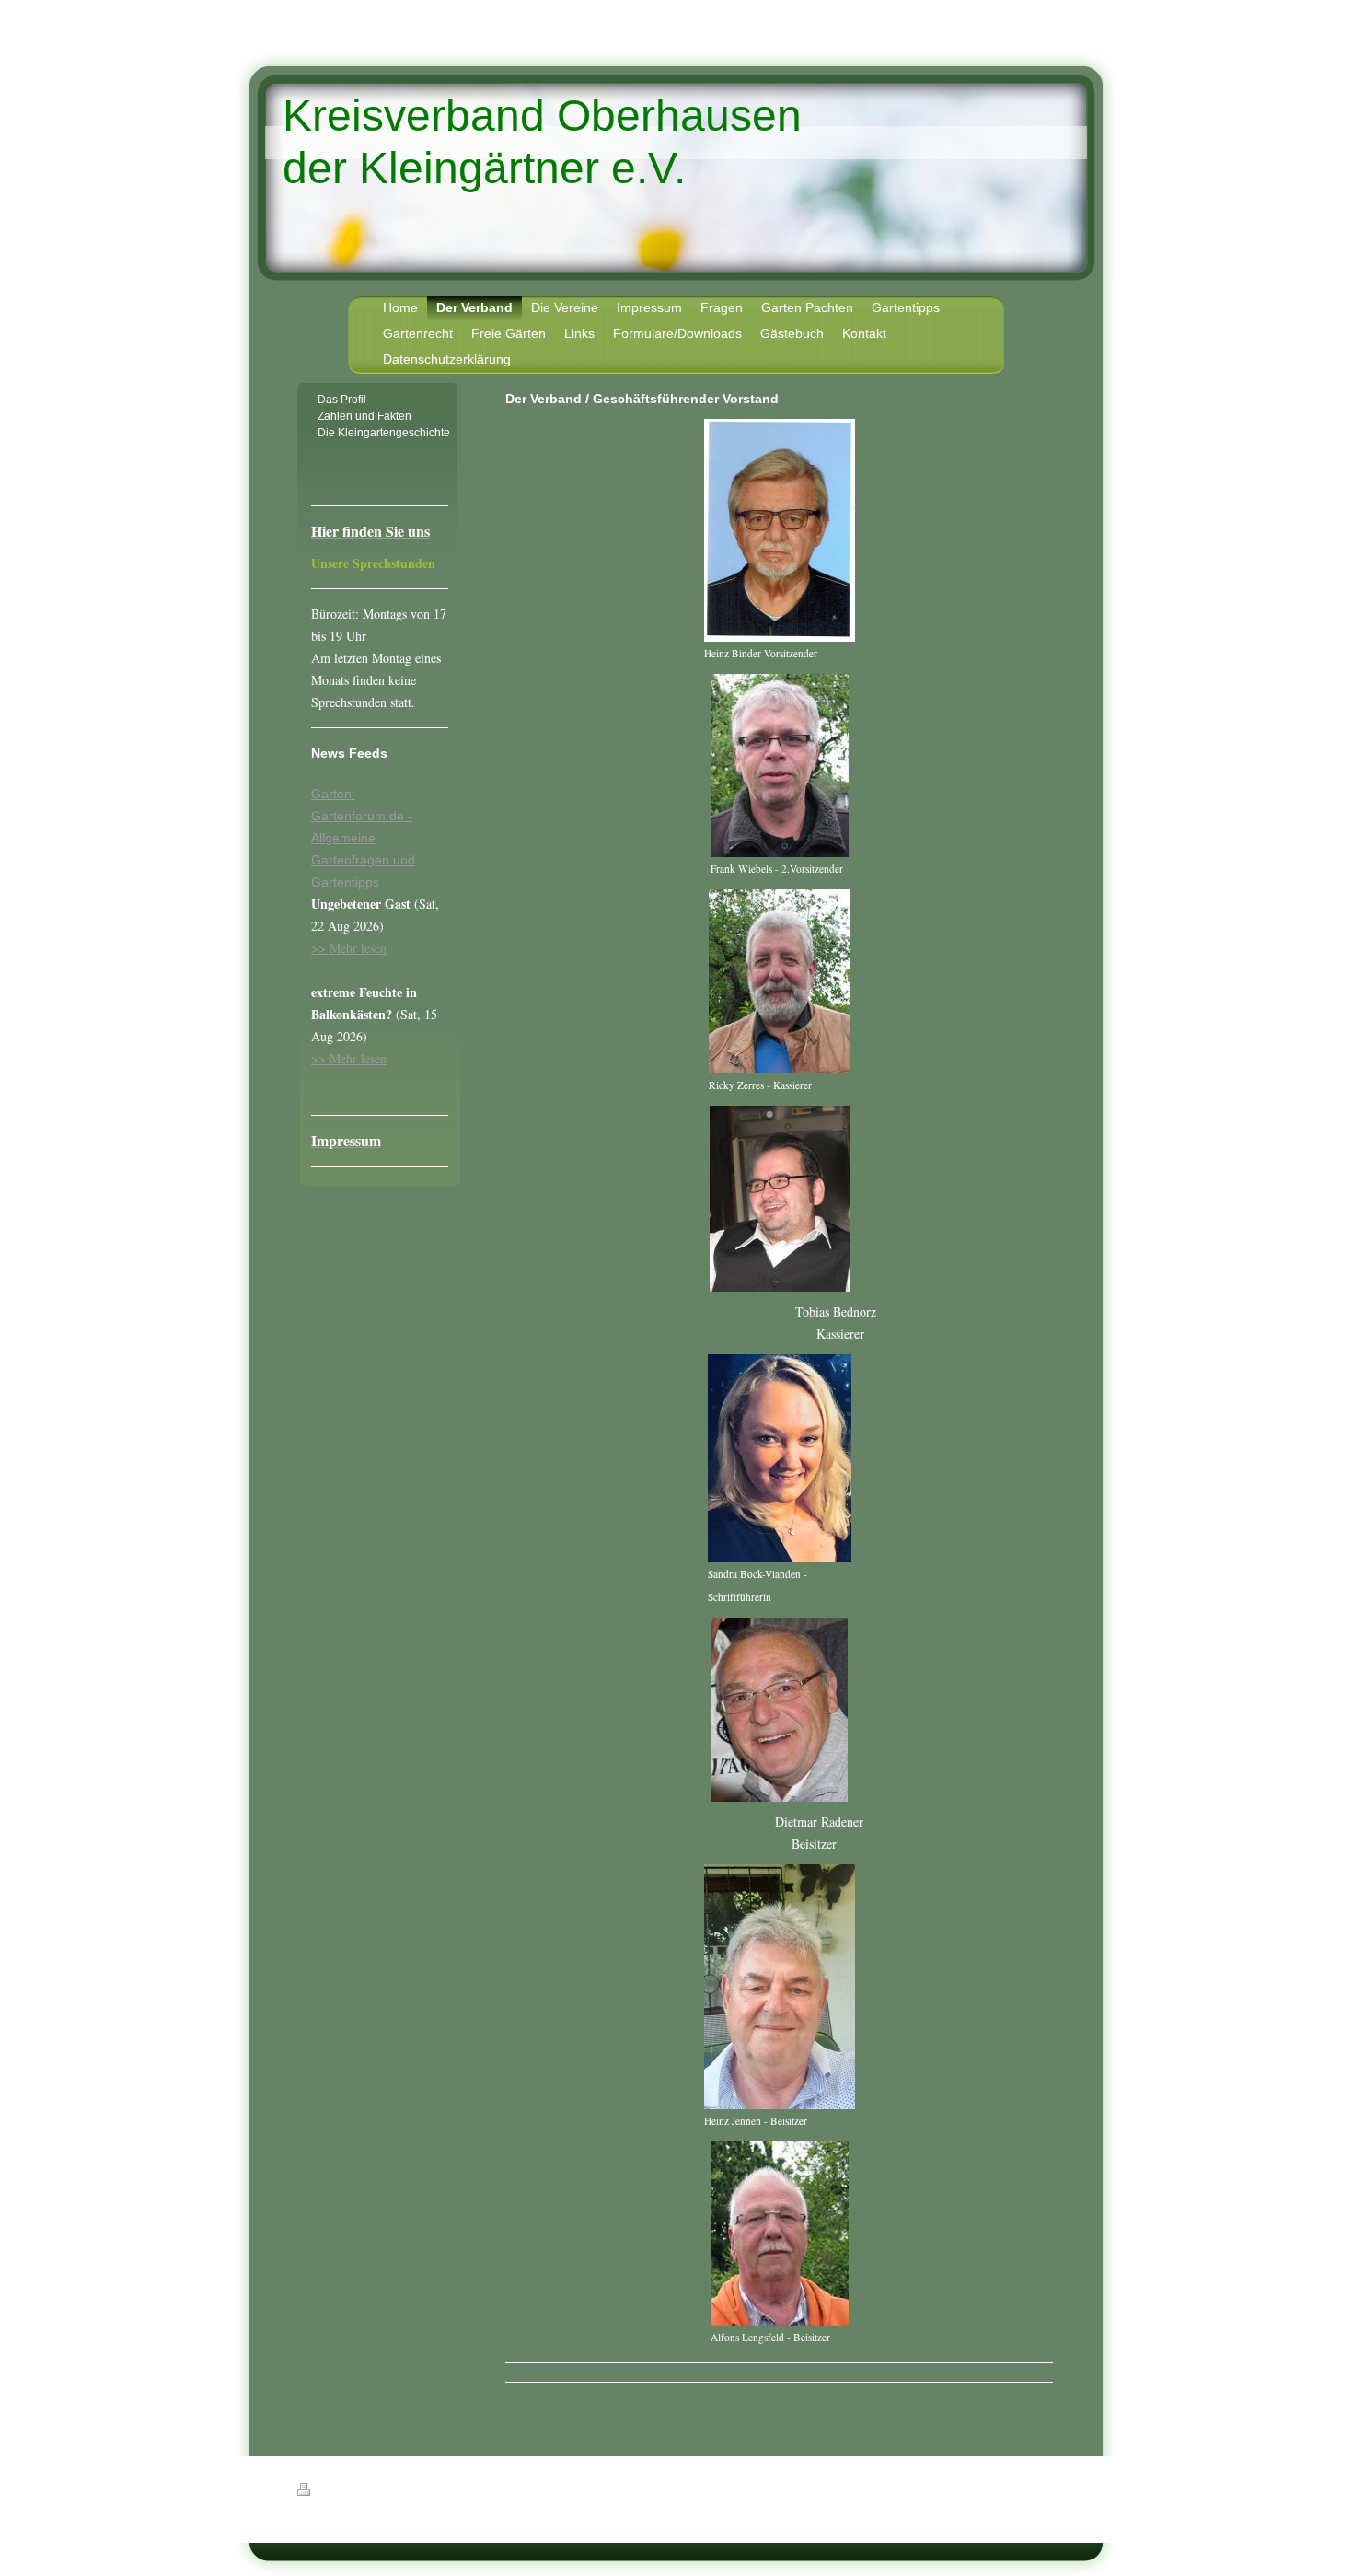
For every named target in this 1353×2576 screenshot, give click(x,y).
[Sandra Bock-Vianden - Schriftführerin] (780, 1458)
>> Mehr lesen (349, 948)
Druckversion (347, 2492)
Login (1046, 2489)
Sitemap (404, 2492)
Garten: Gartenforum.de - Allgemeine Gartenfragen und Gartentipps (363, 838)
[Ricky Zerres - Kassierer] (779, 981)
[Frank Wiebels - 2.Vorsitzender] (780, 766)
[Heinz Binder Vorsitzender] (780, 530)
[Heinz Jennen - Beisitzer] (780, 1987)
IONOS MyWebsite (466, 2535)
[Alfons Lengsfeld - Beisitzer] (780, 2234)
